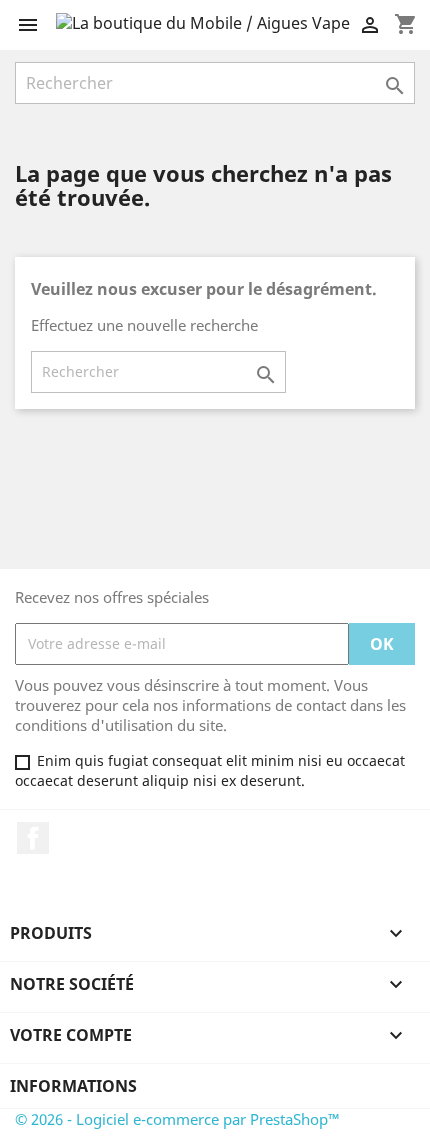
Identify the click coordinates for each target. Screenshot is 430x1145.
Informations (73, 1086)
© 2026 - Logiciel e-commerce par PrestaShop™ (177, 1119)
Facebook (33, 838)
